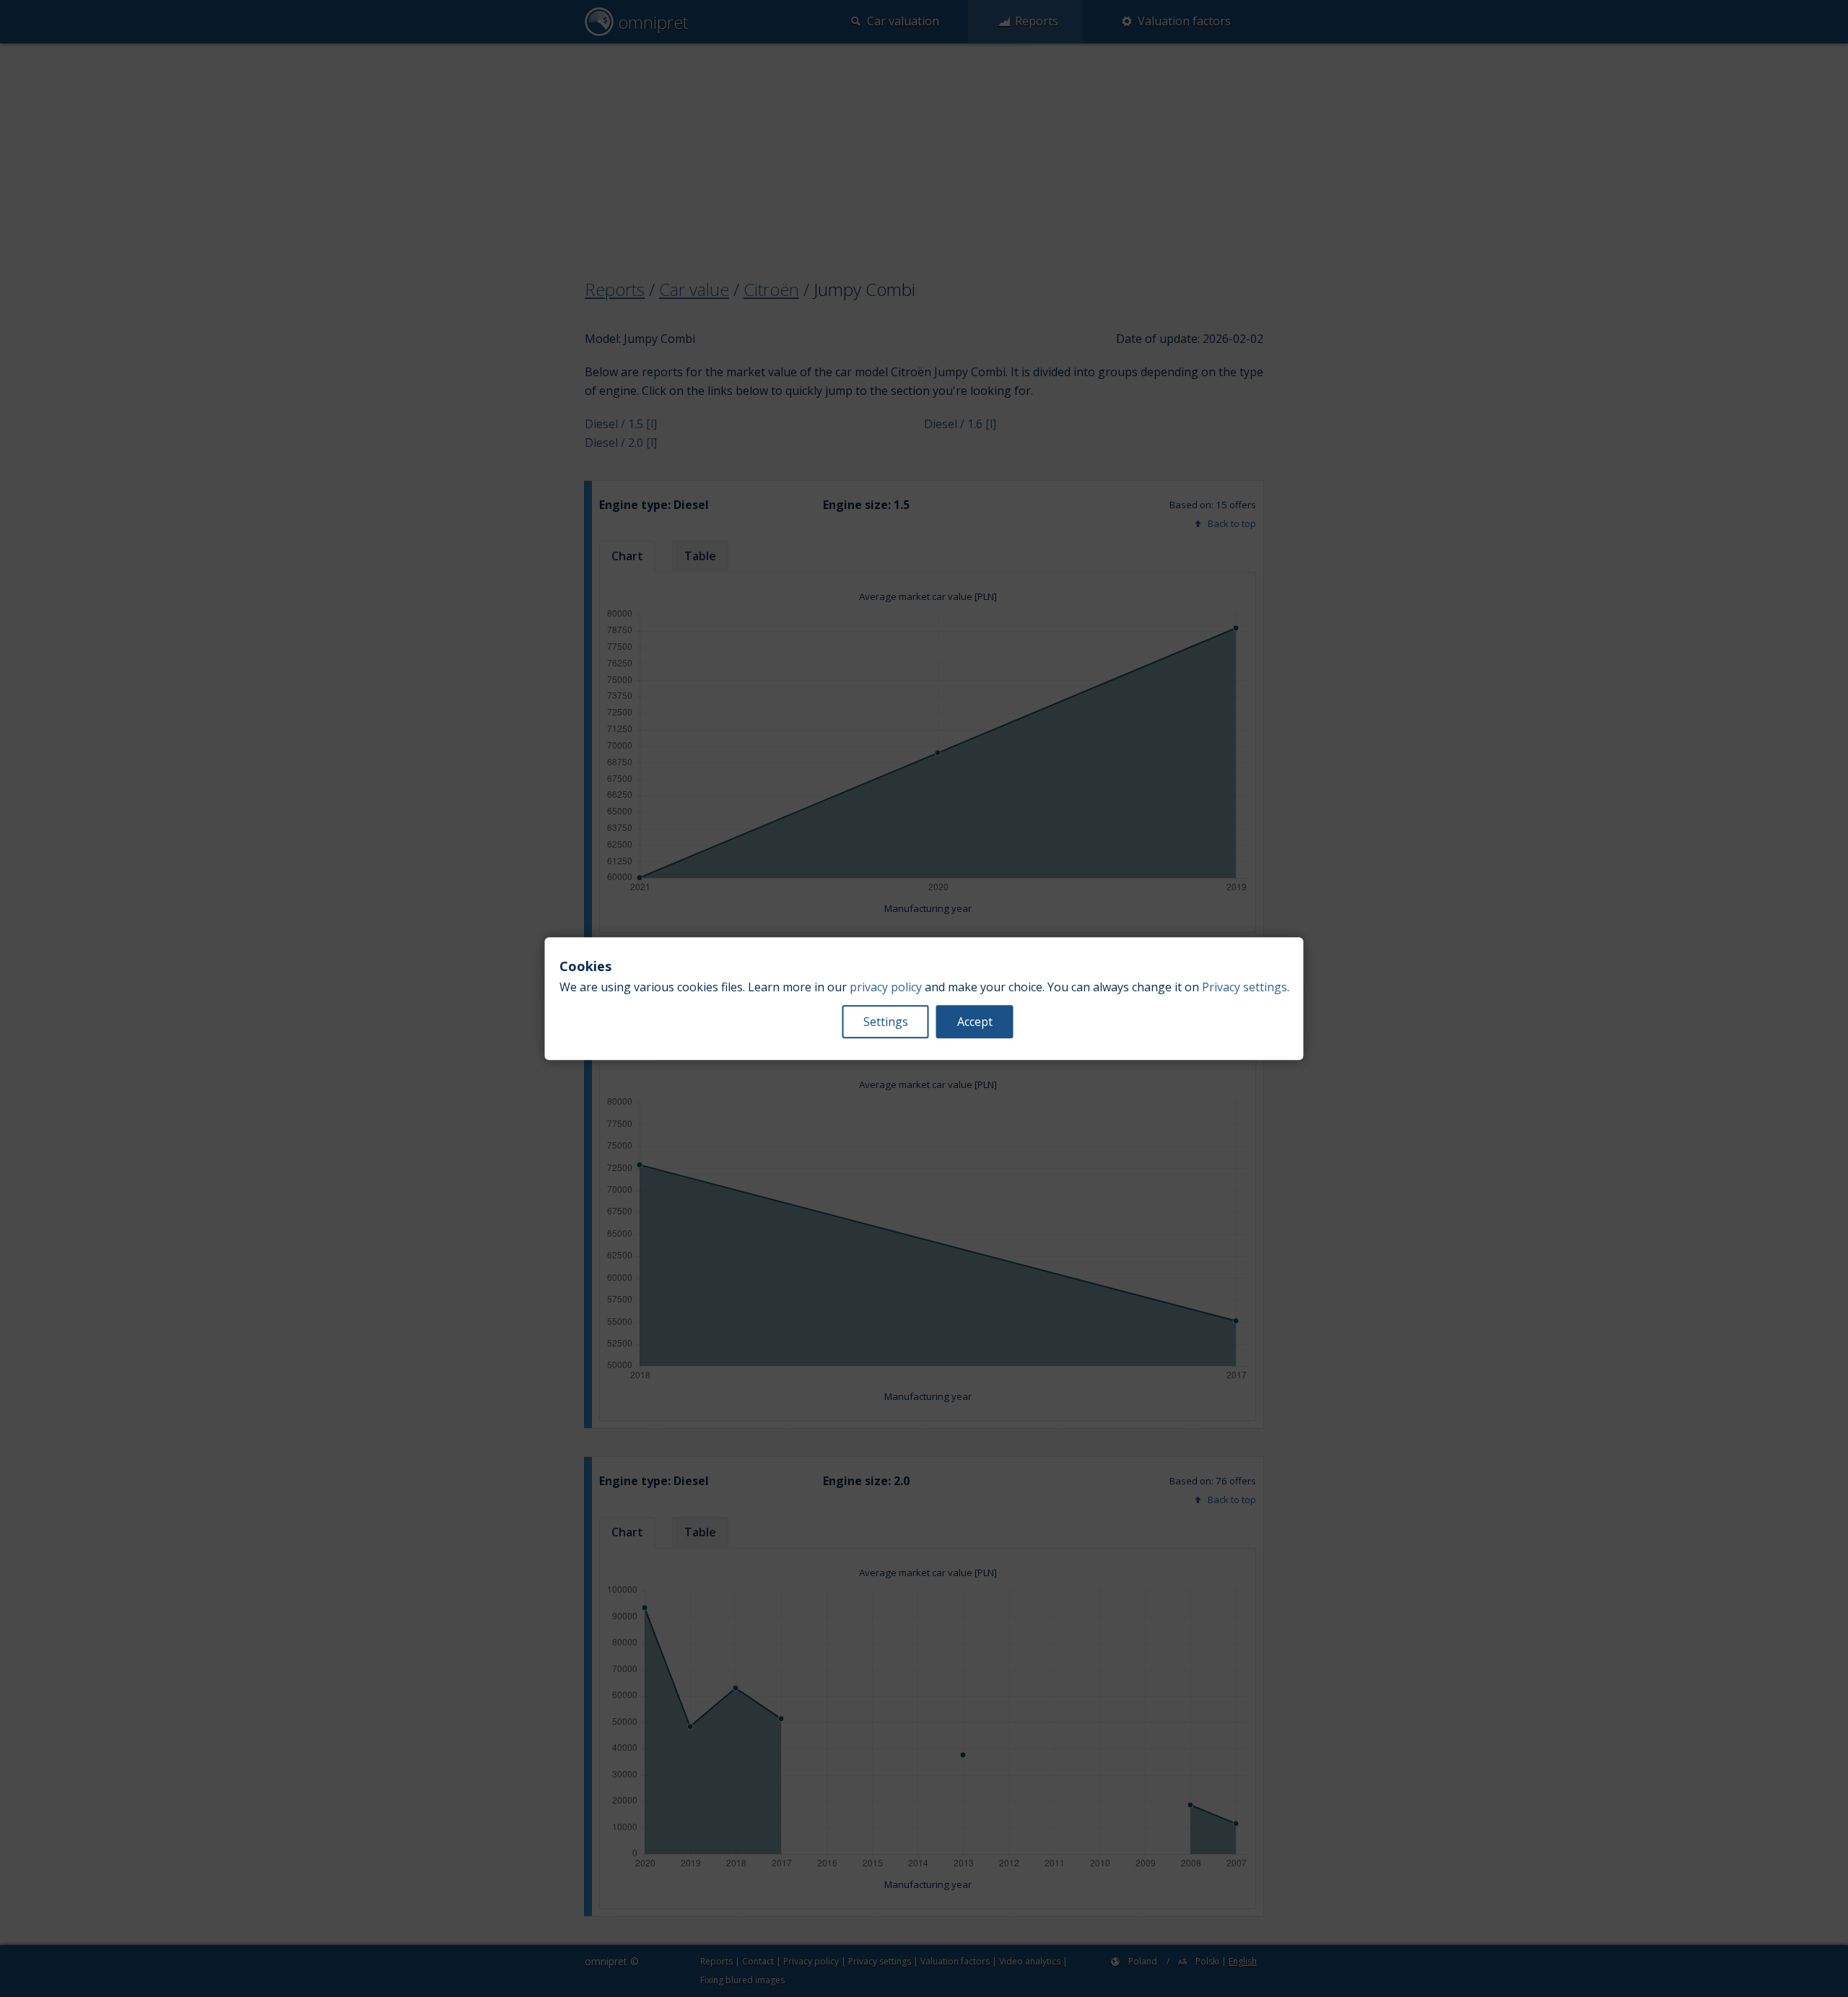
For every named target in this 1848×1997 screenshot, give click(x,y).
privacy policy (886, 987)
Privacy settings (1245, 987)
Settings (886, 1022)
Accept (975, 1022)
